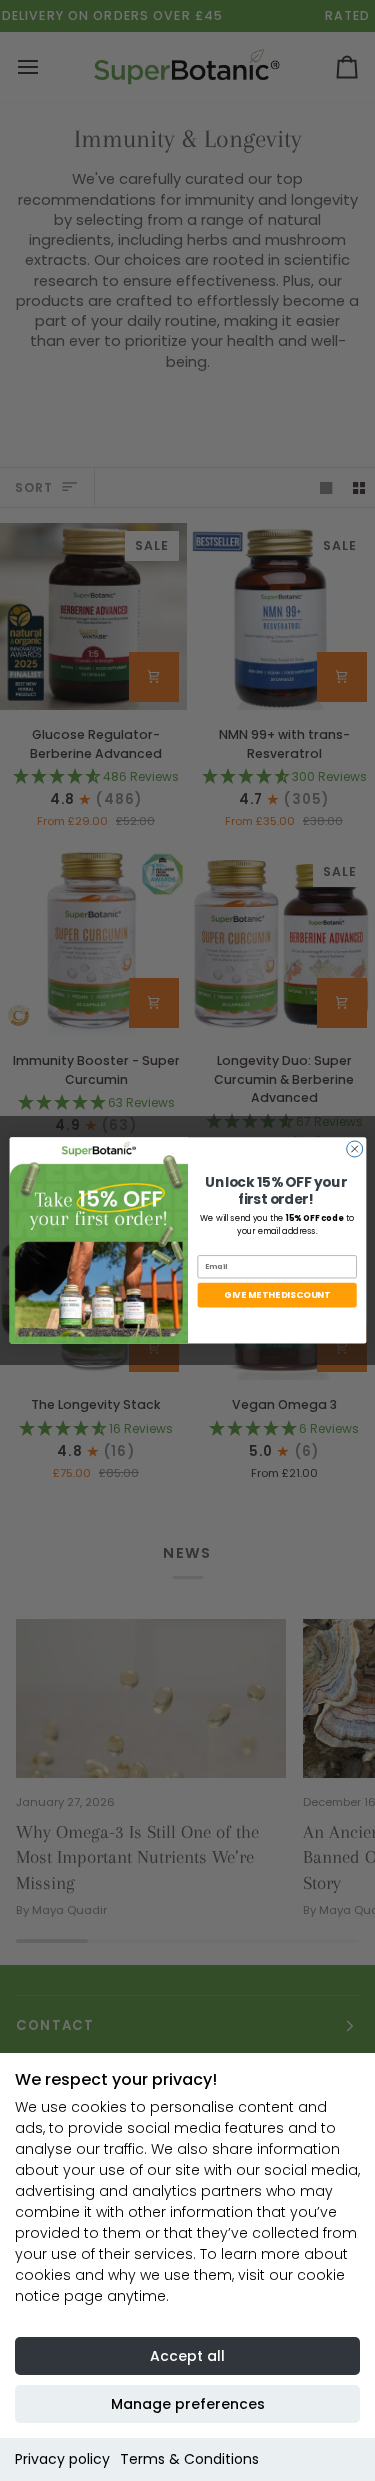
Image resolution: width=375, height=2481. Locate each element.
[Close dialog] (354, 1149)
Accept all (187, 2356)
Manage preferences (188, 2404)
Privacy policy (62, 2459)
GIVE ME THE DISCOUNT (277, 1295)
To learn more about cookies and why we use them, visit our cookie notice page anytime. (181, 2275)
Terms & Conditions (189, 2459)
